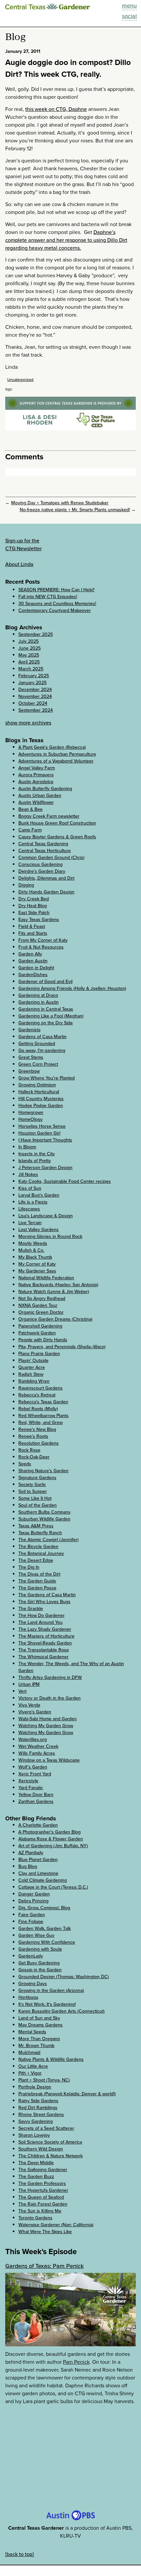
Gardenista (29, 1030)
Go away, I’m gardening (42, 1050)
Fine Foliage (31, 1922)
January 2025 (32, 683)
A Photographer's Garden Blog (50, 1832)
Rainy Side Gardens (38, 2101)
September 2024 (36, 710)
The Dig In (29, 1567)
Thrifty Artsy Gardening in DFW (50, 1677)
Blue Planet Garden (38, 1860)
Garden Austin (33, 961)
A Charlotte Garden (38, 1825)
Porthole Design (35, 2087)
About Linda (19, 564)
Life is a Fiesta (33, 1202)
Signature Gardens (37, 1478)
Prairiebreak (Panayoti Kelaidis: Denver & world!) (67, 2094)
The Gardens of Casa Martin (47, 1595)
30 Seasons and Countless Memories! (57, 604)
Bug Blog (28, 1866)
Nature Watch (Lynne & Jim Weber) (54, 1292)
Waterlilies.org (33, 1739)
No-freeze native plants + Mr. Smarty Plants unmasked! (75, 510)
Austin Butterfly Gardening (45, 789)
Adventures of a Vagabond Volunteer (56, 761)
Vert (22, 1691)
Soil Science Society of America (50, 2142)
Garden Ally (30, 954)
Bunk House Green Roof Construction (57, 823)
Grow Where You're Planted (47, 1078)
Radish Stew (31, 1374)
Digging (26, 885)
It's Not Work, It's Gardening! (47, 2004)
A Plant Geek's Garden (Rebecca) (52, 747)
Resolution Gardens (39, 1443)
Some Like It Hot (35, 1498)
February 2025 (34, 676)
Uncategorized (20, 380)
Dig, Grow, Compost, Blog (44, 1908)
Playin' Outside (33, 1361)
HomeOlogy (30, 1119)
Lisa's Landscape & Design (46, 1216)
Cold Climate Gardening (43, 1880)
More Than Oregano (39, 2039)
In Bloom (27, 1147)
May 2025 (29, 655)
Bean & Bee (30, 809)
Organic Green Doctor (41, 1312)
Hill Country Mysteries (41, 1099)
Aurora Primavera (36, 775)
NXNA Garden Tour (38, 1305)
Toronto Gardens (35, 2218)
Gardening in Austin (39, 1002)
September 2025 (36, 634)
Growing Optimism (37, 1085)
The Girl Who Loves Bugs (44, 1602)
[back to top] (20, 2554)
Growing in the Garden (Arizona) (51, 1990)
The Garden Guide (37, 1581)
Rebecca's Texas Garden (43, 1402)
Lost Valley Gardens (39, 1230)
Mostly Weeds (33, 1243)
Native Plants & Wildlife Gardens (51, 2059)
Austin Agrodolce (36, 782)
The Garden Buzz (36, 2177)
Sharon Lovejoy (34, 2135)
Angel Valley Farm (37, 768)
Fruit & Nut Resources (41, 947)
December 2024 (35, 690)
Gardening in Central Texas (46, 1009)
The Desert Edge (36, 1560)
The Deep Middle (36, 2163)
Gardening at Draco (38, 995)
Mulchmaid (29, 2052)
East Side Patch (34, 913)
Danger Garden (34, 1894)
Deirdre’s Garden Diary (42, 871)
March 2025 (31, 669)
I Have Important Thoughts (45, 1140)
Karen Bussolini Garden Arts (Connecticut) (61, 2011)
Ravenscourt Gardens (40, 1388)
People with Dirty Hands (43, 1340)
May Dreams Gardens (40, 2025)
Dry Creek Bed (34, 899)
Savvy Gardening (36, 2121)
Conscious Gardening (40, 864)
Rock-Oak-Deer (34, 1457)
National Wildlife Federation (46, 1278)
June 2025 (30, 648)
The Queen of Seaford (41, 2197)
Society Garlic (32, 1485)
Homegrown (31, 1112)
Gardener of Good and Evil (45, 982)
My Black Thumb (35, 1257)
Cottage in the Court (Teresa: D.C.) (53, 1887)
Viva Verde (29, 1705)
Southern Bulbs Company (44, 1512)
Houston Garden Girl (39, 1133)
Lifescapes (29, 1209)
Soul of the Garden (38, 1505)
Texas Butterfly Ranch (40, 1533)
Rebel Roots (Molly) (38, 1409)
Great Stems (31, 1057)
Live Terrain (30, 1223)
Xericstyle (28, 1781)
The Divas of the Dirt (39, 1574)
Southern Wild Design (41, 2149)
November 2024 (35, 696)
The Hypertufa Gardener (43, 2190)
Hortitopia (28, 1997)
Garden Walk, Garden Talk (45, 1928)
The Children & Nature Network (50, 2156)
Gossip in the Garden (40, 1970)
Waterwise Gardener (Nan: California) (56, 2225)
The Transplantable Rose (44, 1650)
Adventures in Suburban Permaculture (57, 754)
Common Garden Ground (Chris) (51, 858)
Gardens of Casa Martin (42, 1037)
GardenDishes (33, 975)
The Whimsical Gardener (43, 1657)
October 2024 (33, 703)
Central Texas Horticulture (45, 851)
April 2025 (29, 662)
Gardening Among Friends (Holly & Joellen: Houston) (72, 988)
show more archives (28, 723)
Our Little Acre (33, 2066)
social (129, 16)
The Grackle (31, 1609)
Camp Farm (30, 830)
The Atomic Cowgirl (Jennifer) (49, 1540)
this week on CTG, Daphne (56, 109)
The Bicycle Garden (38, 1547)
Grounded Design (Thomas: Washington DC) (64, 1977)
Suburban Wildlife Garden (44, 1519)
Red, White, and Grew (40, 1423)
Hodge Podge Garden (41, 1106)
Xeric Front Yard (35, 1774)
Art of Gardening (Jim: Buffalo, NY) (53, 1846)
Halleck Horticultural (39, 1092)
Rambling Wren (34, 1381)
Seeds (25, 1464)
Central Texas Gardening (43, 844)
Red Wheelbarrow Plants (43, 1416)
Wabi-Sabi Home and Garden (48, 1719)
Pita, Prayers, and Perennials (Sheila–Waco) (62, 1347)
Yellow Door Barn (36, 1795)
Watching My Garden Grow (46, 1726)
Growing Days (33, 1984)
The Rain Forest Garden (43, 2204)
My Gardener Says (37, 1271)
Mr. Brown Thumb (36, 2046)
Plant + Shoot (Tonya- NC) (44, 2080)
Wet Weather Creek (38, 1746)
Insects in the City (37, 1154)
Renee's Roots (33, 1436)
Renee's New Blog (37, 1429)
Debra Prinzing (33, 1901)
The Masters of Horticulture (46, 1636)
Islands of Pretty (35, 1161)
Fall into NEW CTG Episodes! (48, 597)
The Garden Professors (42, 2183)
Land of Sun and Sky (39, 2018)
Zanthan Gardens (36, 1801)
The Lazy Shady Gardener (45, 1629)
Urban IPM (29, 1684)
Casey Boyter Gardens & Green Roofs (57, 837)
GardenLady (31, 1956)
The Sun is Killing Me (40, 2211)
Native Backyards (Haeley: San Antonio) (58, 1285)
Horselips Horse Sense (42, 1126)
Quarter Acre (32, 1367)
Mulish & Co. (31, 1250)
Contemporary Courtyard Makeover (55, 610)
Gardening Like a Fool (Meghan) (51, 1016)
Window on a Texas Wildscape (49, 1760)
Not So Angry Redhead (42, 1298)
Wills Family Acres (37, 1753)
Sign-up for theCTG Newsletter (23, 545)
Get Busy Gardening (39, 1963)
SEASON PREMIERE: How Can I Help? (56, 590)
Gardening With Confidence (47, 1942)
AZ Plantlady (31, 1853)
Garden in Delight (36, 968)
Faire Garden (32, 1915)
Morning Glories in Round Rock (50, 1236)
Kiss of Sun (30, 1188)
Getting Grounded (37, 1044)
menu (129, 6)
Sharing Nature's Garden (43, 1471)
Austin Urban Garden (40, 796)
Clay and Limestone (38, 1873)
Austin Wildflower (36, 802)
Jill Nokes (28, 1174)
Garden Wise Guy (36, 1935)
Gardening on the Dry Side (46, 1023)
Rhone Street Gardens (41, 2115)
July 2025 (29, 641)
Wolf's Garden (33, 1767)
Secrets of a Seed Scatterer (46, 2128)
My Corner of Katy (37, 1264)
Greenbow (29, 1071)
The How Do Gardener (41, 1615)
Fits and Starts (33, 933)
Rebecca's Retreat (37, 1395)
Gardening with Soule (40, 1949)
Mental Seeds (32, 2032)
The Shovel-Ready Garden (45, 1643)
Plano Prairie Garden (39, 1354)
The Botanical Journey (41, 1553)
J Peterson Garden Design (45, 1168)
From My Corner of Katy (43, 940)
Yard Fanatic (31, 1788)
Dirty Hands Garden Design (46, 892)
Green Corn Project (38, 1064)
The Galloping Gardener (43, 2170)
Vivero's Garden (35, 1712)
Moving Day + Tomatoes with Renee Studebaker (60, 503)
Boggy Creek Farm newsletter (49, 816)
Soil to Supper (33, 1491)
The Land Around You (40, 1622)
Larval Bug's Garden (39, 1195)
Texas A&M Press (36, 1526)
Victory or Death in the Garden (50, 1698)
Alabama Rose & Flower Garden (51, 1839)
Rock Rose (29, 1450)
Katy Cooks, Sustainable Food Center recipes (65, 1181)
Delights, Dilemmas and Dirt (46, 878)
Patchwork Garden (37, 1333)
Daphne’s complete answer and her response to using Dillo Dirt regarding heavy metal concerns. (66, 240)
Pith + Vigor (30, 2073)
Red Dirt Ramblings (38, 2108)
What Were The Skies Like (45, 2232)
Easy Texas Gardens (39, 920)
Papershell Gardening (40, 1326)
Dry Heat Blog (33, 906)
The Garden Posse (37, 1588)
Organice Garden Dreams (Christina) (55, 1319)
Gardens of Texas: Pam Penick (44, 2266)
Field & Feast (32, 926)
